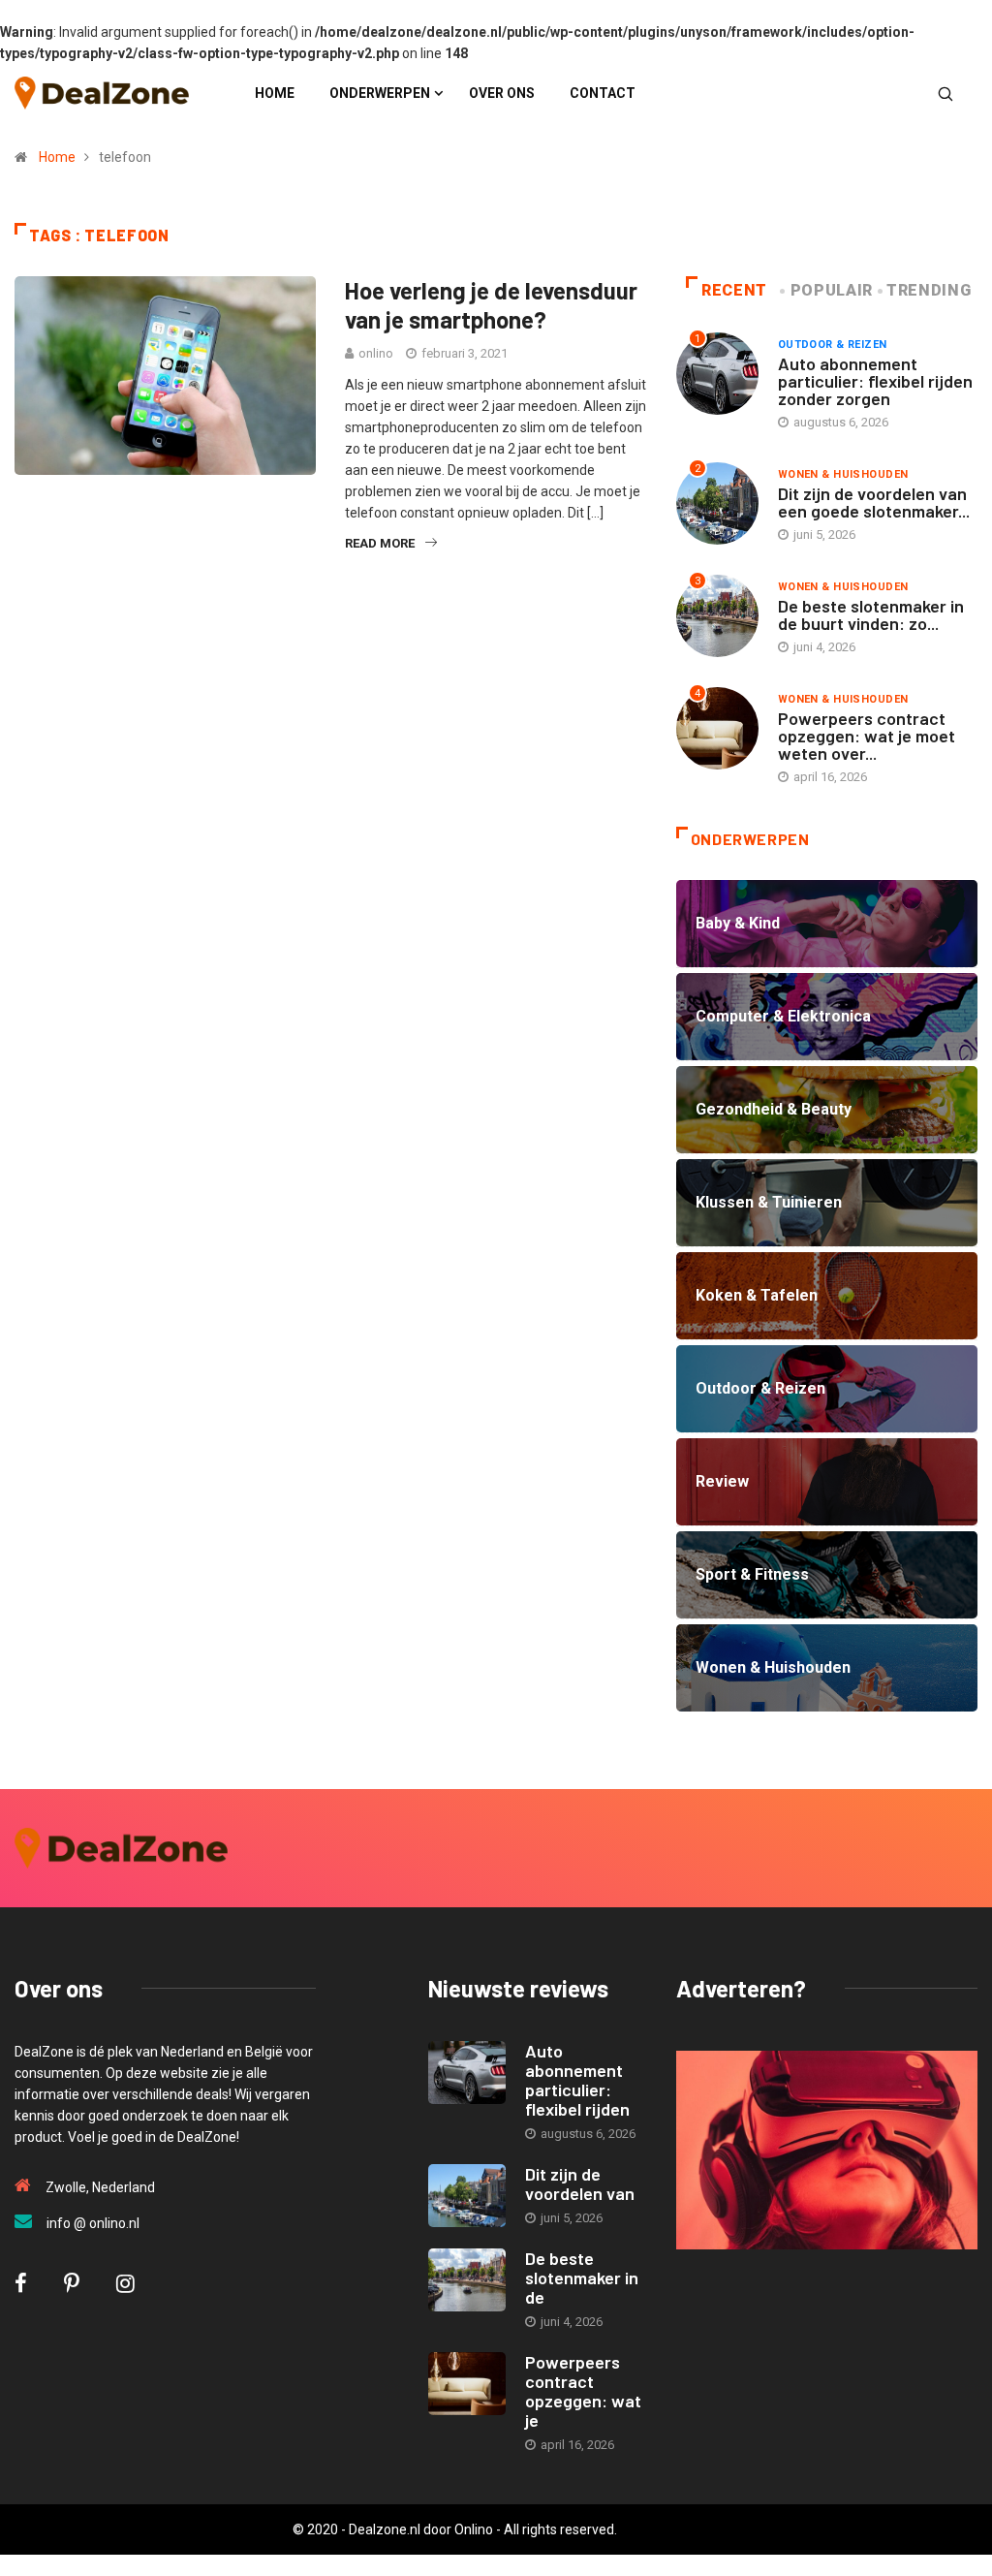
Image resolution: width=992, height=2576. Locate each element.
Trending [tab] (929, 290)
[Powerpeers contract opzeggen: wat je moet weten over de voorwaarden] (467, 2384)
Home (275, 93)
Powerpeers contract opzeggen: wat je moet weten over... (867, 736)
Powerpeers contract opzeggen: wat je (583, 2391)
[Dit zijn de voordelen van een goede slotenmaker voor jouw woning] (467, 2196)
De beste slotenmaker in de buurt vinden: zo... (871, 614)
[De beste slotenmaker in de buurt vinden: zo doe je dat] (467, 2280)
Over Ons (502, 93)
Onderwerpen (380, 93)
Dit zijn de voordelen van (580, 2183)
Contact (603, 93)
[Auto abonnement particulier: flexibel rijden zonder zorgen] (467, 2073)
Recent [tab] (734, 290)
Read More (380, 543)
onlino (376, 353)
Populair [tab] (832, 290)
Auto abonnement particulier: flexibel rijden (577, 2080)
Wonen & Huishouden (843, 474)
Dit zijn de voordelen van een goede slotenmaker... (874, 502)
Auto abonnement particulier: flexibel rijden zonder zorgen (875, 381)
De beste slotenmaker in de (582, 2278)
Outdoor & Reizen (833, 345)
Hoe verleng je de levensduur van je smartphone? (491, 305)
